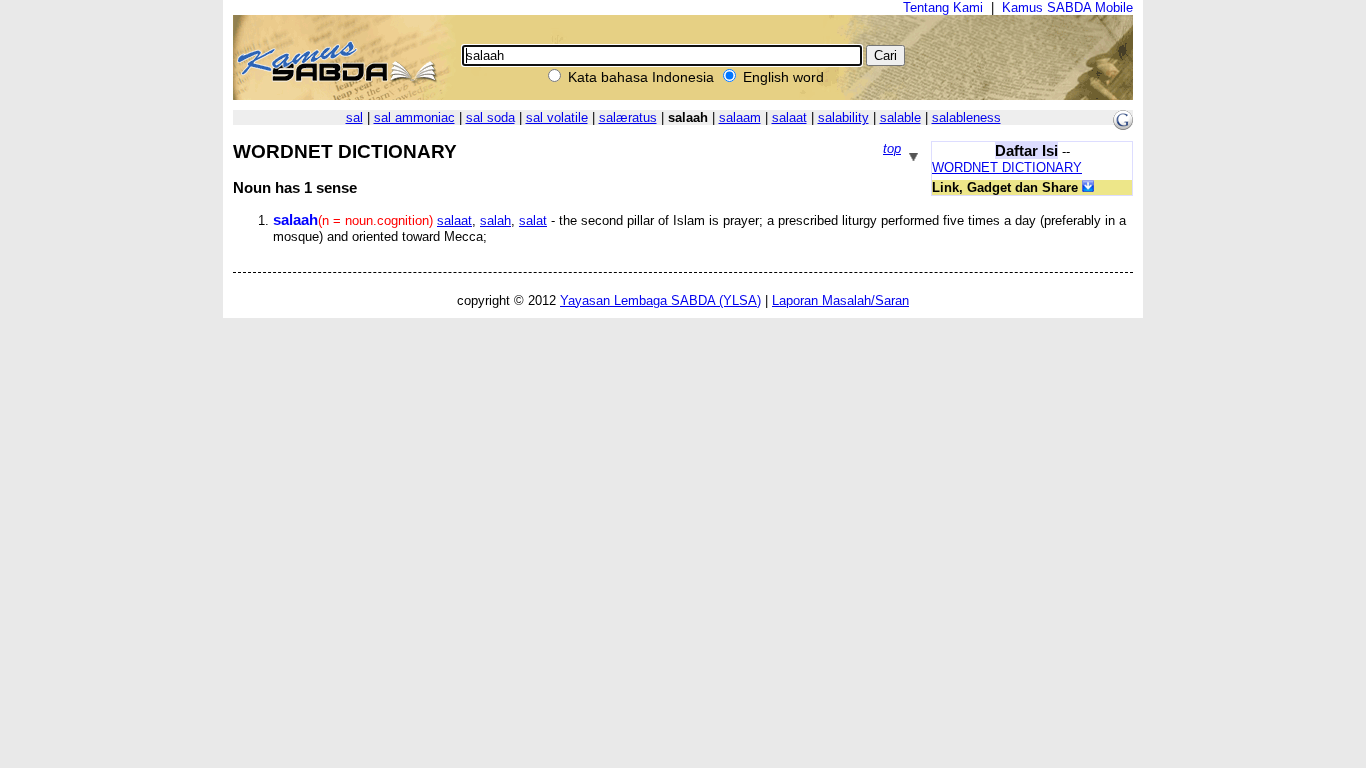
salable (900, 117)
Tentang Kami (943, 7)
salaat (789, 117)
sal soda (490, 117)
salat (533, 220)
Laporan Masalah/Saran (840, 300)
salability (843, 117)
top (892, 148)
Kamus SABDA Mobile (1067, 7)
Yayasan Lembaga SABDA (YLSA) (660, 300)
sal (354, 117)
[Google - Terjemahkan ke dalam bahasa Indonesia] (1123, 125)
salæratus (628, 117)
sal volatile (557, 117)
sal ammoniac (414, 117)
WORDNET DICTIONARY (1007, 167)
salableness (966, 117)
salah (495, 220)
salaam (740, 117)
